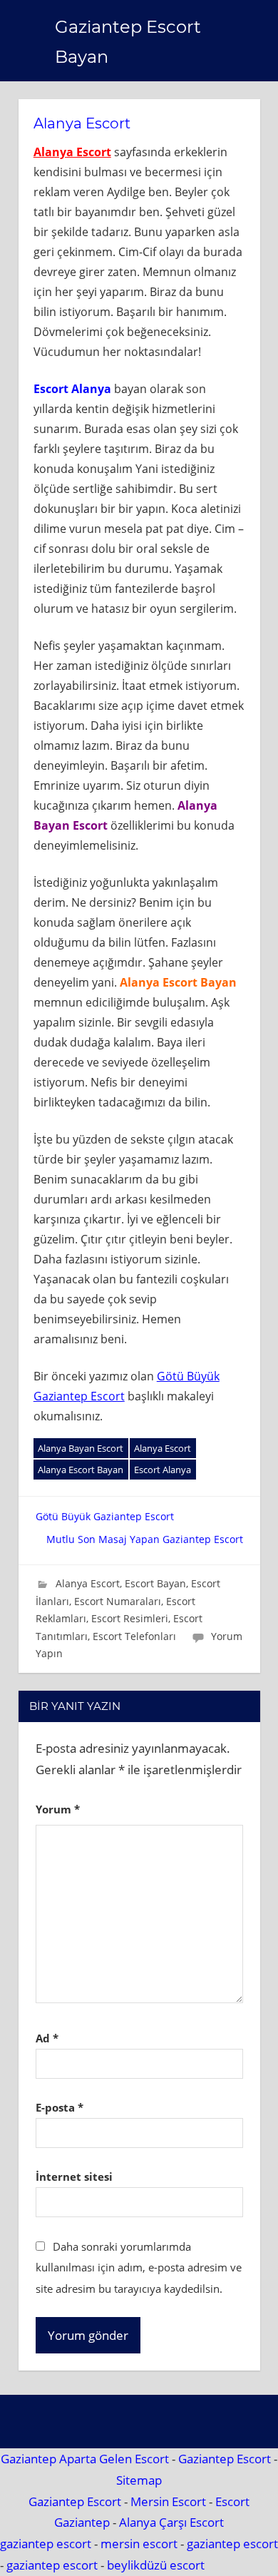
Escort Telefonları (134, 1636)
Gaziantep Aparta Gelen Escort (85, 2459)
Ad (47, 2038)
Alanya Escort (72, 152)
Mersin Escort (168, 2501)
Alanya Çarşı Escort (171, 2522)
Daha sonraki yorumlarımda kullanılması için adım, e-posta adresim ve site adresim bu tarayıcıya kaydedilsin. (139, 2268)
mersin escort (139, 2544)
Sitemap (139, 2480)
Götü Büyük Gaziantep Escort (105, 1516)
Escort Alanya (163, 1470)
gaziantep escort (46, 2544)
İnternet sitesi (74, 2177)
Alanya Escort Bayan (81, 1470)
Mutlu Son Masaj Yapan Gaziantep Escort (145, 1539)
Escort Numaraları (118, 1601)
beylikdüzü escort (156, 2565)
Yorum (58, 1809)
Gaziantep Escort (225, 2459)
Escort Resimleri (130, 1618)
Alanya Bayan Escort (81, 1448)
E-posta (60, 2107)
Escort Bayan (155, 1583)
